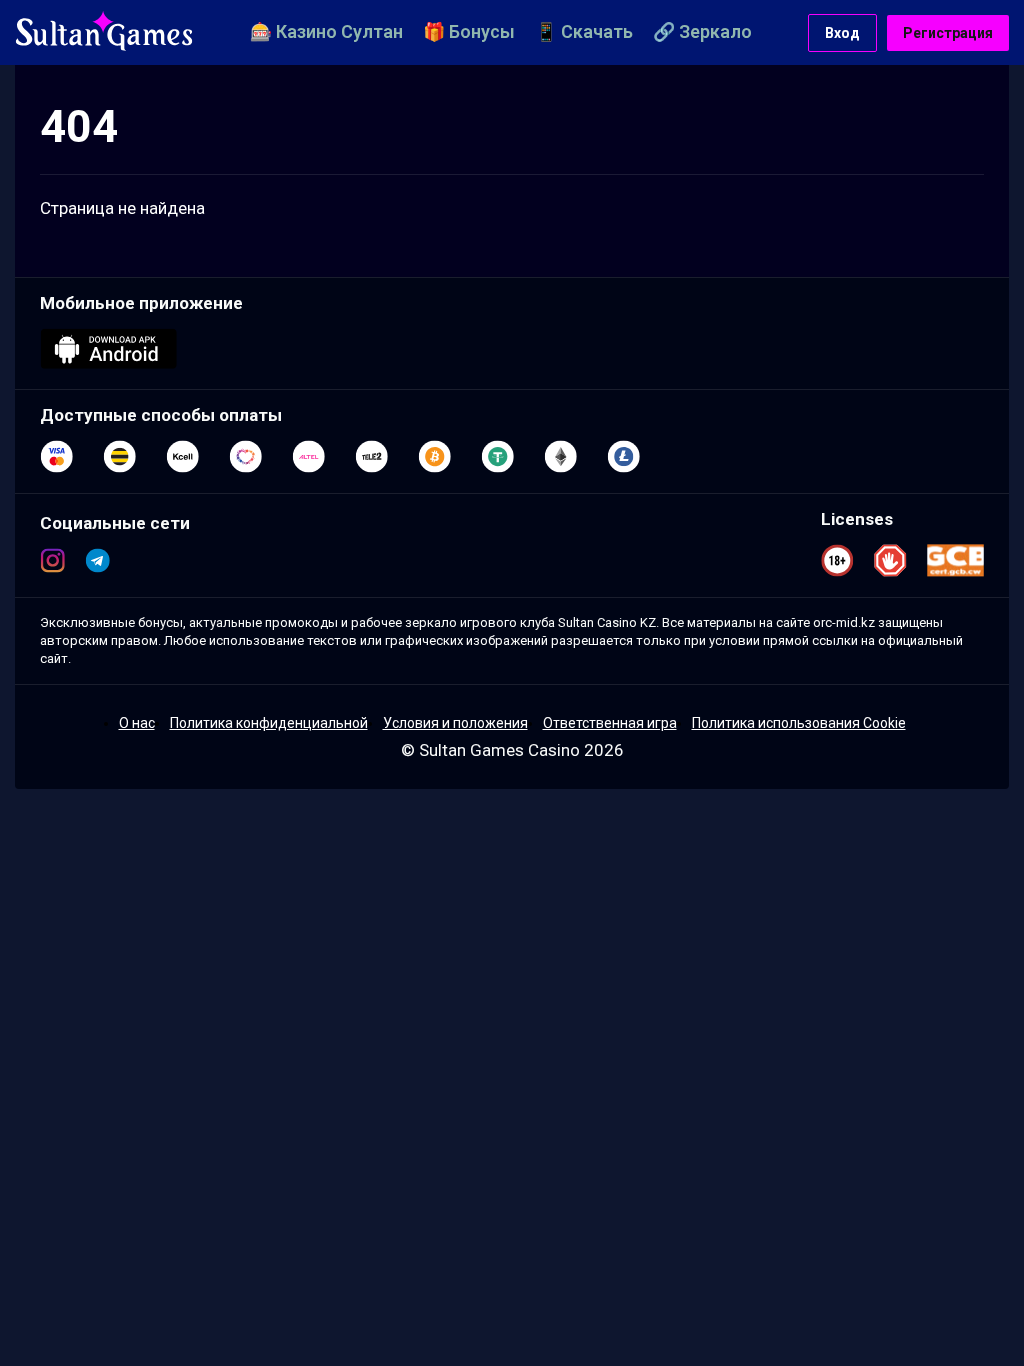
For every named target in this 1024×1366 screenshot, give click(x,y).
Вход (842, 33)
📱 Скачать (584, 31)
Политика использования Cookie (799, 723)
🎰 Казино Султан (326, 31)
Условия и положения (455, 723)
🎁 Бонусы (469, 31)
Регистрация (948, 33)
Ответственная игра (610, 723)
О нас (137, 723)
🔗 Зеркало (702, 31)
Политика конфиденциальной (269, 723)
